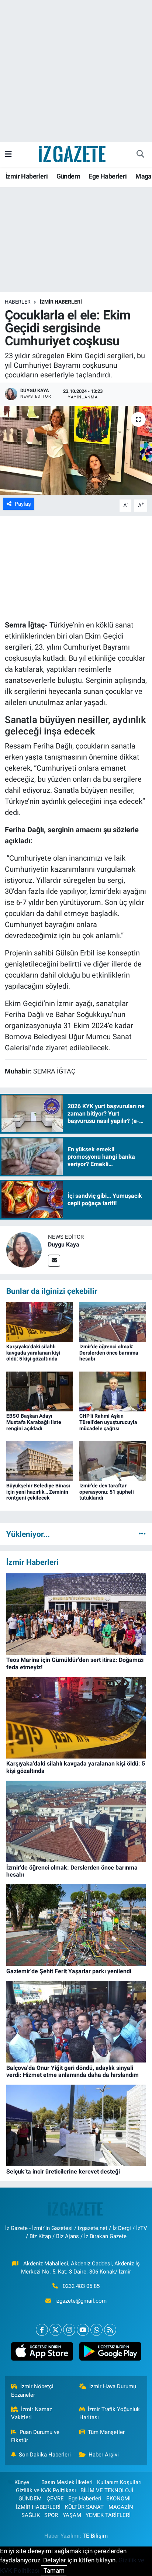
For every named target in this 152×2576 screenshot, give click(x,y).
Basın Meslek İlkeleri (67, 2482)
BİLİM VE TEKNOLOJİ (107, 2490)
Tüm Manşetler (106, 2432)
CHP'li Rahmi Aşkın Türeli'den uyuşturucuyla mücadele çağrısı (108, 1422)
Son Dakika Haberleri (45, 2455)
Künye (22, 2482)
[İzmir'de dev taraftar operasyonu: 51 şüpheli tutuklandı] (113, 1460)
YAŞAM (72, 2515)
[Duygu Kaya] (24, 1249)
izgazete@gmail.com (81, 2301)
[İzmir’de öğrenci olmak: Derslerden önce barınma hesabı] (113, 1321)
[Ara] (140, 154)
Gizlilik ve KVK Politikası (46, 2490)
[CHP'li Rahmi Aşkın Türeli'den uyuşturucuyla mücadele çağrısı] (113, 1391)
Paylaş (23, 504)
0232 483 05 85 (81, 2286)
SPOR (51, 2515)
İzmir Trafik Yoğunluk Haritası (110, 2413)
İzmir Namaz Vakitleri (32, 2413)
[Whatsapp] (96, 2330)
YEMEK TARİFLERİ (108, 2515)
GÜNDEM (30, 2499)
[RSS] (110, 2330)
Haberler (18, 302)
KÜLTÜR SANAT (84, 2507)
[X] (56, 2330)
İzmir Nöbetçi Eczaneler (32, 2390)
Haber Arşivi (104, 2455)
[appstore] (42, 2353)
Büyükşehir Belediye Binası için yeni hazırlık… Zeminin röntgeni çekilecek (38, 1492)
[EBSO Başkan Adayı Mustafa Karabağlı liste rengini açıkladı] (40, 1391)
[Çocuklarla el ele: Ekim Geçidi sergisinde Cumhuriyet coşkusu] (76, 450)
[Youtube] (83, 2330)
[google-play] (110, 2353)
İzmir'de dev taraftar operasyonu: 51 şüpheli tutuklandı (107, 1492)
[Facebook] (42, 2330)
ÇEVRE (55, 2499)
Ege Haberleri (108, 176)
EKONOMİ (118, 2499)
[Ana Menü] (8, 154)
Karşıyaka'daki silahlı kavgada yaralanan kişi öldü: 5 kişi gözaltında (33, 1353)
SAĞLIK (31, 2515)
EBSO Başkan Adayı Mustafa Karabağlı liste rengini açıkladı (34, 1422)
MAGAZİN (121, 2507)
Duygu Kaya (64, 1244)
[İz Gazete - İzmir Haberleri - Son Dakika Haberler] (73, 153)
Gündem (68, 176)
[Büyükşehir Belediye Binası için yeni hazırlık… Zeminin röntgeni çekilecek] (40, 1460)
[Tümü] (142, 1534)
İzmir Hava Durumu (113, 2386)
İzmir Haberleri (27, 176)
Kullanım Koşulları (119, 2482)
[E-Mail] (54, 1261)
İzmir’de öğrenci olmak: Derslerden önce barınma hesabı (109, 1353)
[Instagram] (69, 2330)
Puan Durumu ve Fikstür (35, 2436)
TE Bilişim (95, 2536)
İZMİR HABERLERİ (61, 302)
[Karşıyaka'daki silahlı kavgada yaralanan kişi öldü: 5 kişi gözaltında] (40, 1321)
